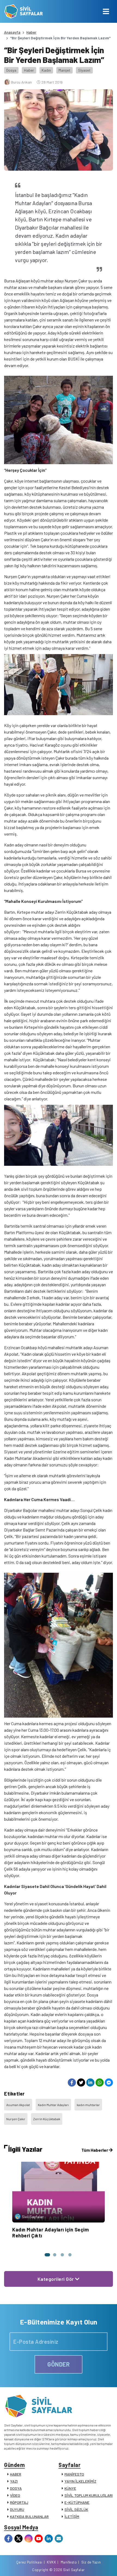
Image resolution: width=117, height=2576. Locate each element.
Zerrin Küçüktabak (47, 2119)
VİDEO (15, 2495)
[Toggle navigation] (106, 11)
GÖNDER (59, 2364)
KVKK (51, 2562)
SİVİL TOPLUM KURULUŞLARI (89, 2495)
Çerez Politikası (29, 2562)
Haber (31, 32)
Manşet (64, 70)
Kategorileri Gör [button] (56, 2279)
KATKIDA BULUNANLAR (29, 2516)
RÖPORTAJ (19, 2502)
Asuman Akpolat (18, 2105)
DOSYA (16, 2488)
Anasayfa (12, 32)
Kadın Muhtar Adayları (53, 2105)
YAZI (14, 2481)
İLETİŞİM (72, 2516)
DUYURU (17, 2509)
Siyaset (84, 70)
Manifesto (69, 2562)
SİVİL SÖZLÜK (76, 2509)
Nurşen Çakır (16, 2119)
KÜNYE (70, 2488)
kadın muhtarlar (88, 2105)
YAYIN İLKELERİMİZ (80, 2481)
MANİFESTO (74, 2474)
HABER (16, 2474)
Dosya (11, 70)
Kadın (46, 70)
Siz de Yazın (91, 2562)
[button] (47, 2255)
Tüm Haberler (95, 2150)
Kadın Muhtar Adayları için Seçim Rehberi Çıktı (50, 2233)
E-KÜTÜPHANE (77, 2502)
